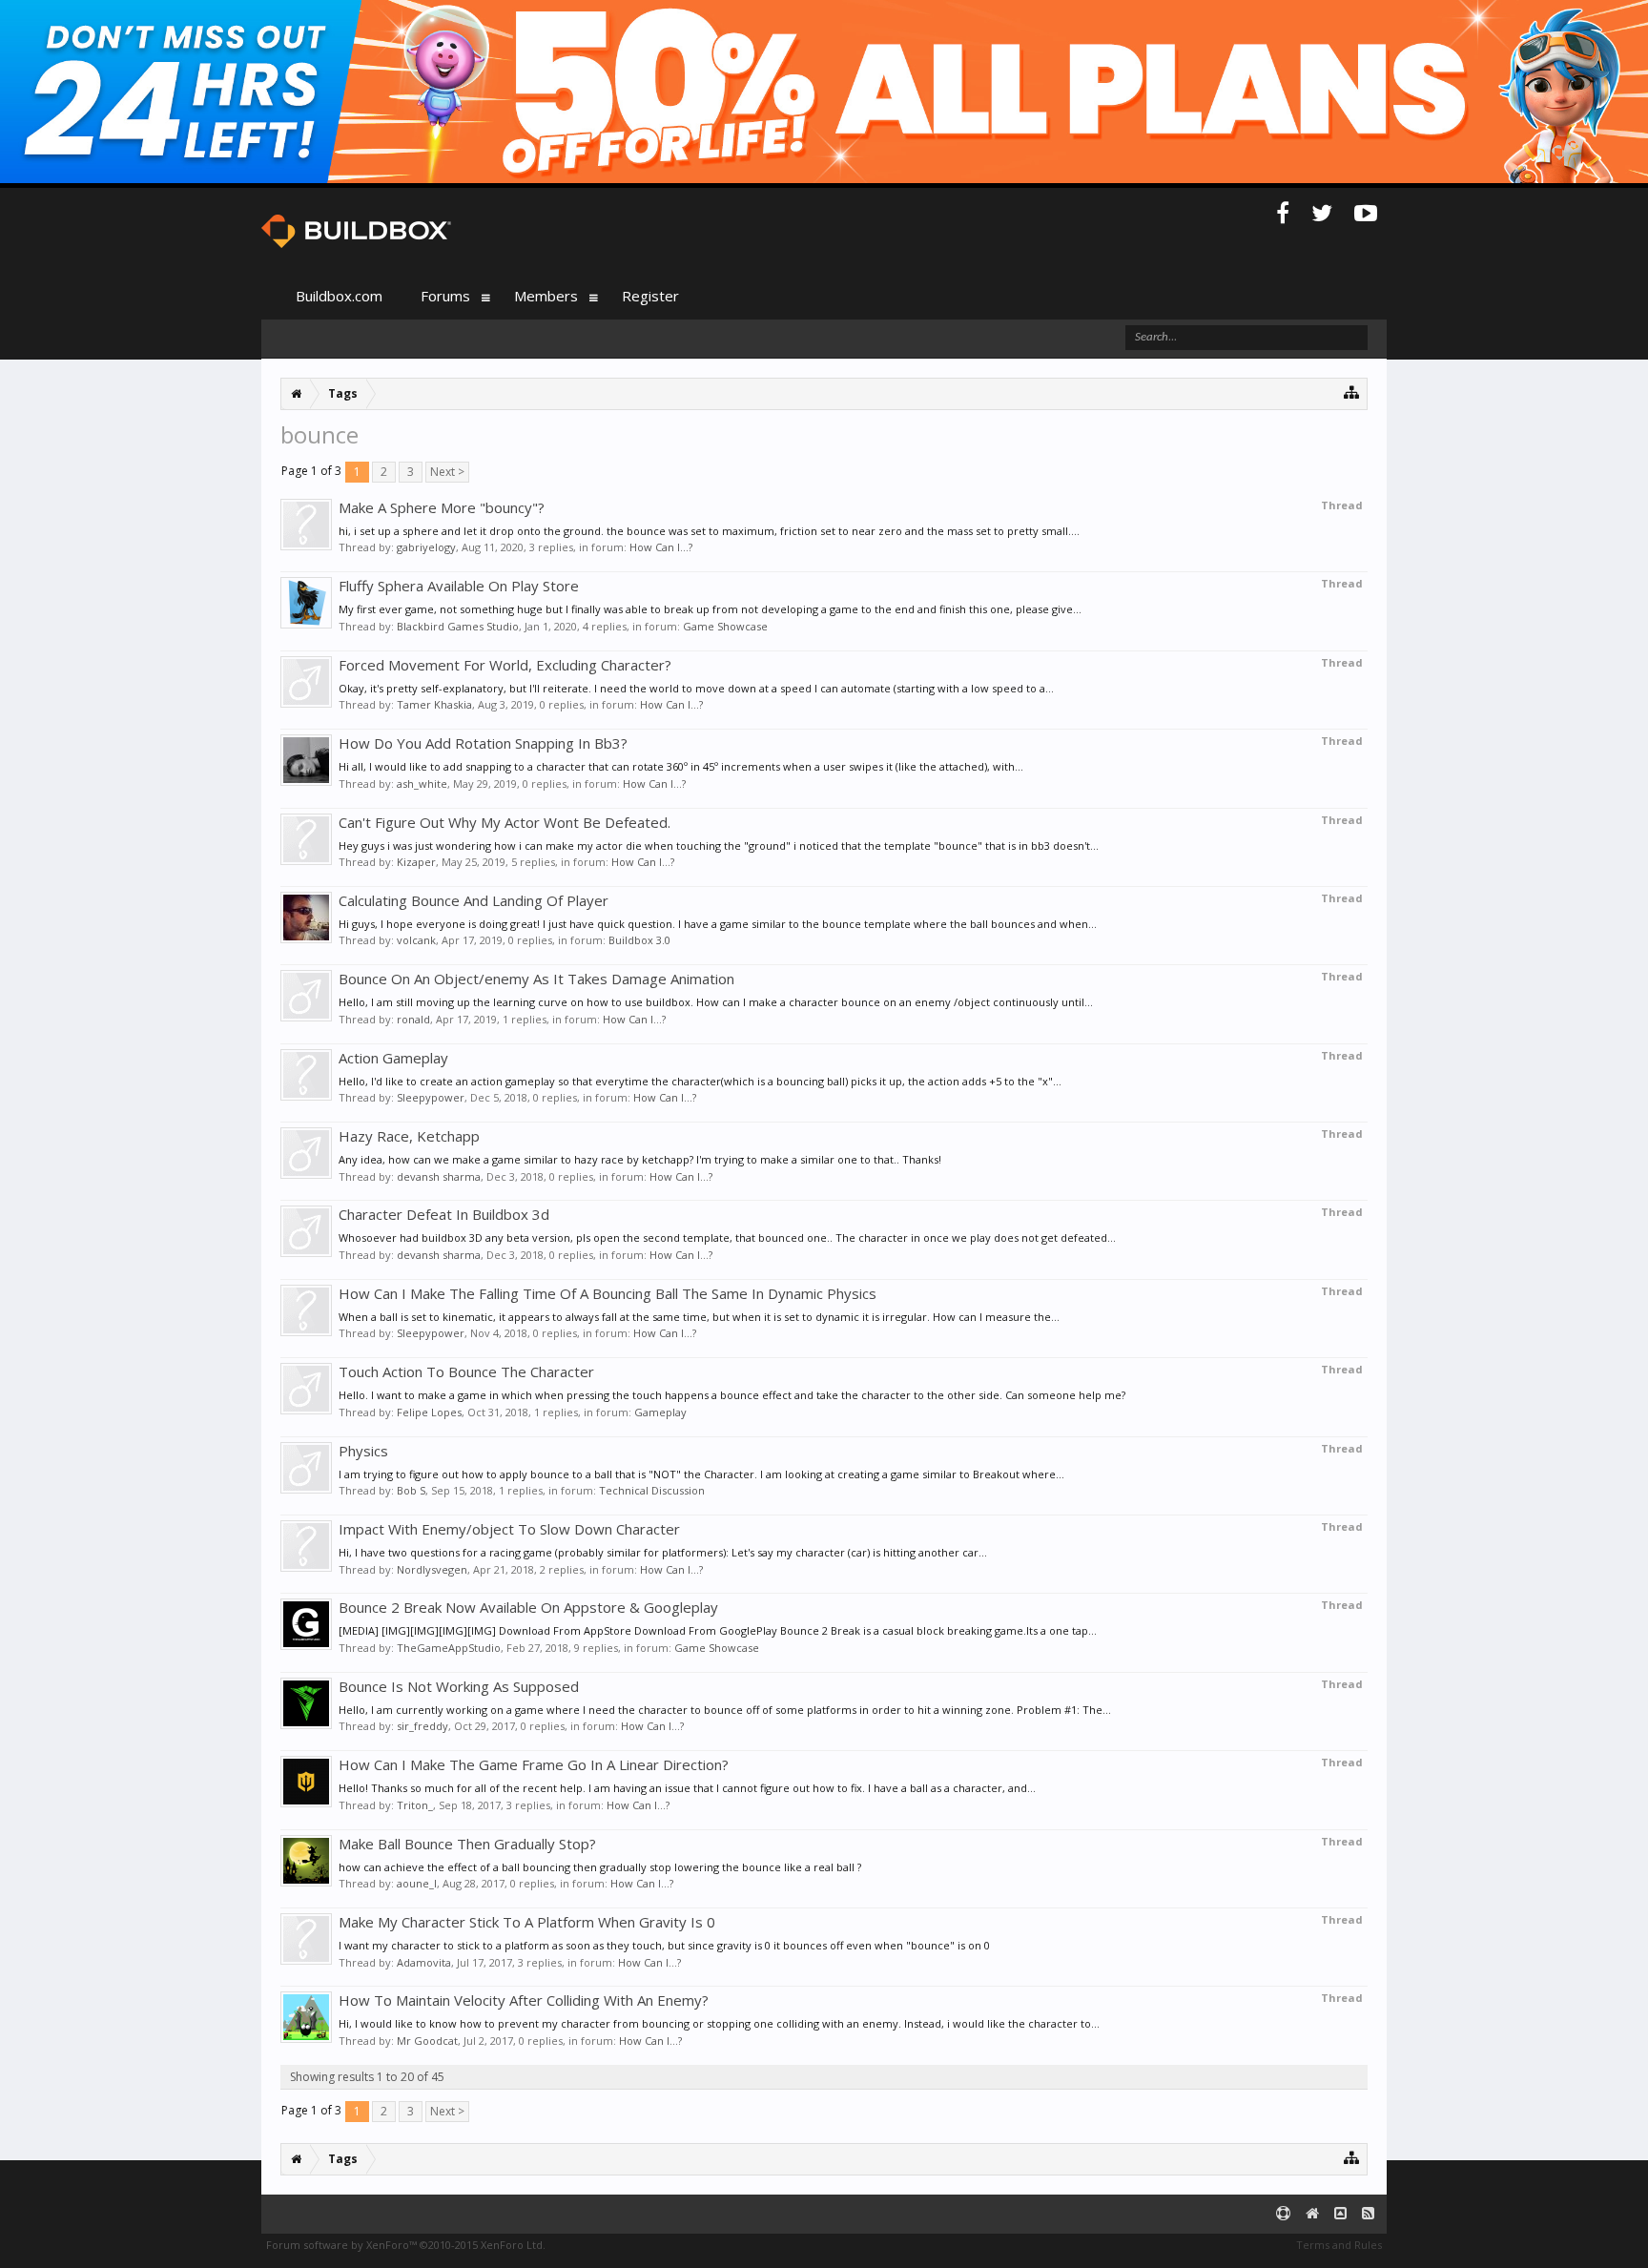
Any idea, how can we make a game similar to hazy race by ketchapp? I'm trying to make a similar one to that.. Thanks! (640, 1159)
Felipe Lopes (429, 1412)
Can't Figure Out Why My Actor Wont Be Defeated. (505, 822)
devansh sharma (439, 1176)
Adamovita (424, 1962)
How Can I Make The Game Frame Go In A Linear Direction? (534, 1764)
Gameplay (660, 1412)
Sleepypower (431, 1097)
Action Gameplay (393, 1058)
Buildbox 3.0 (639, 940)
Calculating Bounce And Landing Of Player (474, 900)
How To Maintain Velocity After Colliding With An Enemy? (524, 2000)
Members (546, 296)
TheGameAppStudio (449, 1648)
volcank (416, 940)
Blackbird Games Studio (458, 626)
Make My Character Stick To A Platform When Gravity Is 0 (527, 1922)
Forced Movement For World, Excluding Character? (505, 665)
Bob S (411, 1490)
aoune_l (417, 1883)
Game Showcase (725, 626)
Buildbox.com (339, 296)
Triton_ (415, 1805)
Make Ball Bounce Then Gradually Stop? (467, 1844)
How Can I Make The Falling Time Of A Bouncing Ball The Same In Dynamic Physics (608, 1293)
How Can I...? (661, 547)
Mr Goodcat (427, 2041)
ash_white (422, 783)
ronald (413, 1019)
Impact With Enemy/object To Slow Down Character (509, 1529)
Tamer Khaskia (434, 704)
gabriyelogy (426, 547)
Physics (363, 1451)
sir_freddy (422, 1726)
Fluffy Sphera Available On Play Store (459, 586)
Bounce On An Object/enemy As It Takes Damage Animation (536, 979)
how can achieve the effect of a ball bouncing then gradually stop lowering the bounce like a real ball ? (600, 1867)
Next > (447, 472)
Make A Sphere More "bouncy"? (442, 507)
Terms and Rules (1339, 2245)
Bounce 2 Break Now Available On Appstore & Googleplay (528, 1607)
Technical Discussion (652, 1490)
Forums (445, 296)
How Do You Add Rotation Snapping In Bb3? (483, 743)
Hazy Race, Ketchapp (409, 1136)
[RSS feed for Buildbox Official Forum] (1368, 2214)
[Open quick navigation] (1352, 392)
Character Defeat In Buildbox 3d (444, 1214)
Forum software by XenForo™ (406, 2245)
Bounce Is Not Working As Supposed (459, 1686)
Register (650, 296)
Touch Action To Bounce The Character (466, 1371)
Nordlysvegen (432, 1569)
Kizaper (416, 862)
